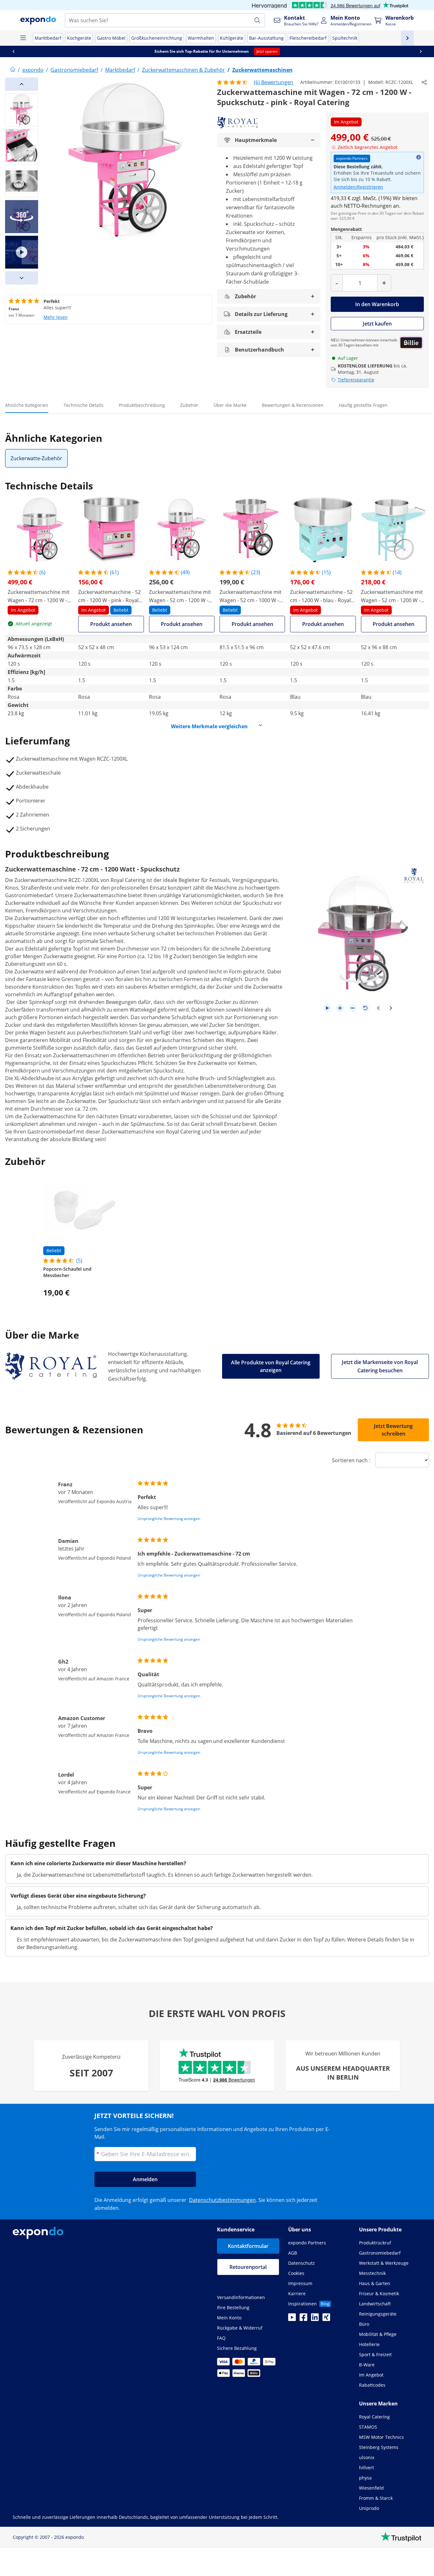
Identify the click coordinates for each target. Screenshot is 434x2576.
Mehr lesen (56, 317)
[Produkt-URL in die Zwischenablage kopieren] (424, 82)
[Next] (22, 278)
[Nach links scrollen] (13, 51)
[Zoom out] (353, 1008)
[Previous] (22, 84)
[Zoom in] (340, 1008)
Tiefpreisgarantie (356, 380)
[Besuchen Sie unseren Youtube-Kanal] (292, 2319)
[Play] (327, 1008)
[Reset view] (365, 1008)
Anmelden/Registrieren (358, 187)
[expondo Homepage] (13, 70)
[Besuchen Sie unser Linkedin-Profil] (315, 2319)
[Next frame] (391, 1008)
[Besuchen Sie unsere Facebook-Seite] (303, 2319)
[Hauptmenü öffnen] (23, 38)
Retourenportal (248, 2267)
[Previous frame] (378, 1008)
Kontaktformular (248, 2246)
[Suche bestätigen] (257, 20)
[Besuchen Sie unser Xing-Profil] (326, 2319)
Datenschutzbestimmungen (222, 2200)
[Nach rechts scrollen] (421, 51)
